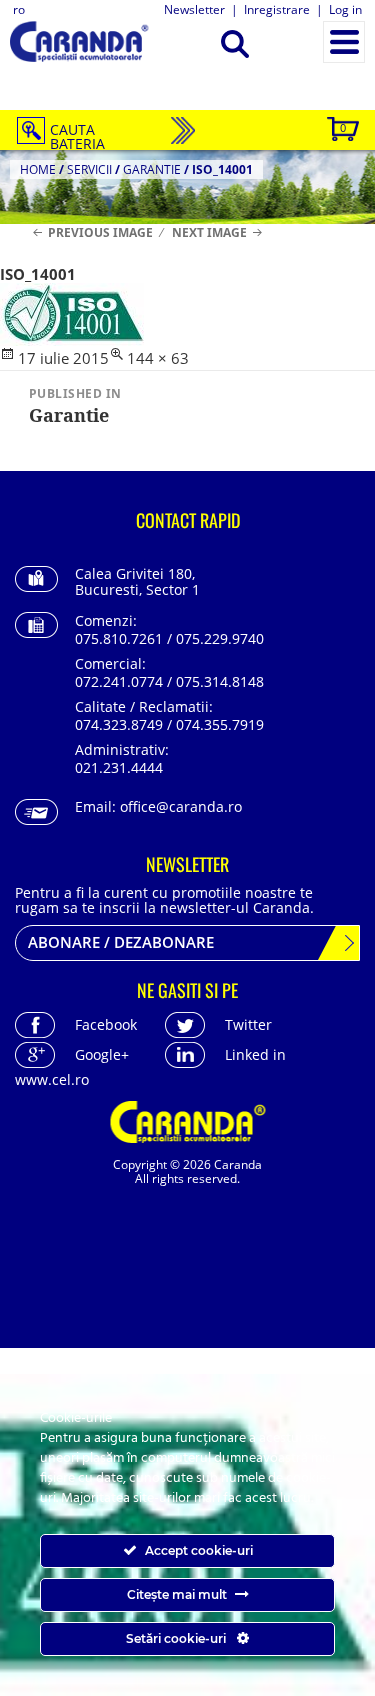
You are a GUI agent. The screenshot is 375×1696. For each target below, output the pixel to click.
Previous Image (100, 232)
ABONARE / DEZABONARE (121, 942)
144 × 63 (158, 358)
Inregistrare (277, 9)
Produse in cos (343, 127)
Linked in (255, 1054)
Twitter (248, 1024)
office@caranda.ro (181, 806)
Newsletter (194, 9)
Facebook (106, 1024)
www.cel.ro (52, 1079)
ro (19, 9)
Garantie (152, 169)
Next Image (209, 232)
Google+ (102, 1054)
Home (38, 169)
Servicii (89, 169)
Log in (345, 9)
